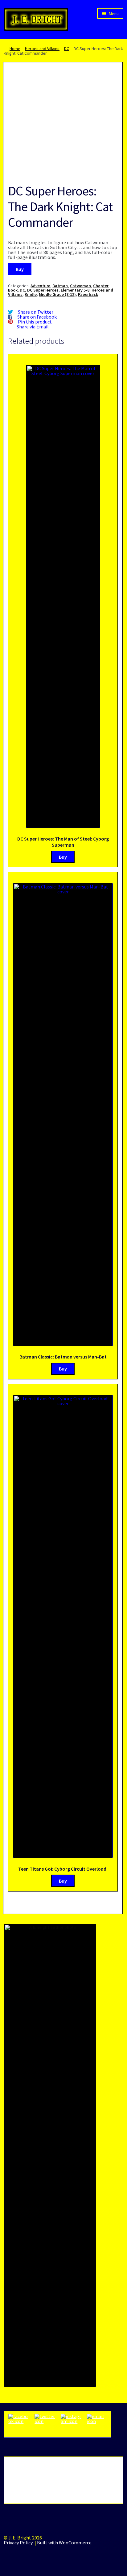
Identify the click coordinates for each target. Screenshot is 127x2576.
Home (15, 49)
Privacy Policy (18, 2543)
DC (67, 49)
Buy (20, 269)
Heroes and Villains (42, 49)
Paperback (88, 294)
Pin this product (35, 322)
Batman (60, 286)
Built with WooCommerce (64, 2543)
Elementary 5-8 (75, 290)
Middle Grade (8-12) (57, 294)
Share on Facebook (37, 317)
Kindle (31, 294)
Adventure (40, 286)
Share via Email (33, 327)
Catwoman (80, 286)
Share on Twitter (36, 312)
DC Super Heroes (43, 290)
